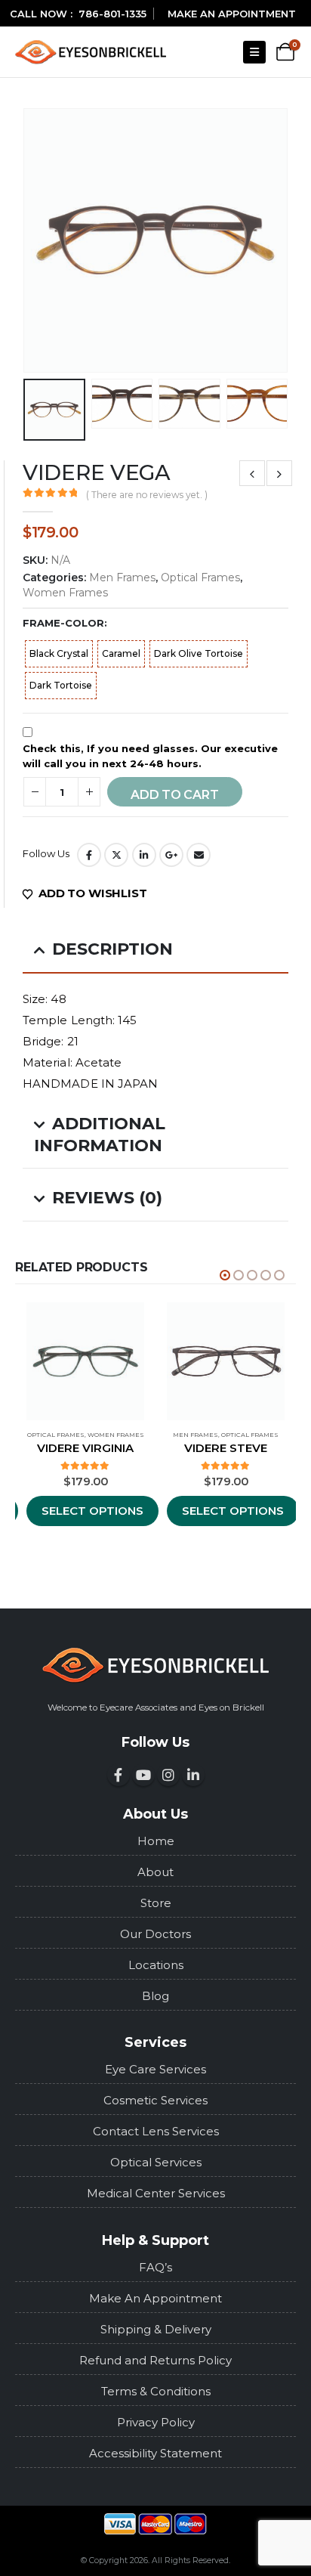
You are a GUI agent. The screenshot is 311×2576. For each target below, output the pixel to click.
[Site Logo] (91, 52)
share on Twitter (116, 855)
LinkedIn (144, 855)
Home (156, 1841)
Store (156, 1903)
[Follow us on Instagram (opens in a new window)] (168, 1775)
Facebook (89, 855)
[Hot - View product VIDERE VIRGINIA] (85, 1361)
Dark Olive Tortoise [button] (199, 653)
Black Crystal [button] (59, 653)
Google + (171, 855)
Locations (156, 1965)
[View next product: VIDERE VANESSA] (279, 473)
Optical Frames (200, 577)
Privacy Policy (156, 2422)
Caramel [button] (121, 653)
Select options (92, 1511)
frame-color (63, 623)
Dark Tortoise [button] (61, 685)
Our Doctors (155, 1934)
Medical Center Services (156, 2193)
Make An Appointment (155, 2298)
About (155, 1872)
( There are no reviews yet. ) (147, 495)
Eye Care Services (155, 2069)
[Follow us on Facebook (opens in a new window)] (119, 1775)
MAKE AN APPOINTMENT (232, 14)
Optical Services (156, 2162)
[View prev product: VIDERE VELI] (252, 473)
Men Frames (122, 577)
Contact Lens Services (156, 2131)
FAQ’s (155, 2267)
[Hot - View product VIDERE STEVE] (226, 1361)
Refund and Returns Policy (155, 2360)
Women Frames (65, 593)
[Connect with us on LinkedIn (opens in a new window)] (193, 1775)
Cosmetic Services (155, 2100)
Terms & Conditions (156, 2391)
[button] (254, 52)
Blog (155, 1996)
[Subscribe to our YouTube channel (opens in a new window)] (143, 1775)
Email (199, 855)
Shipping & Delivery (156, 2329)
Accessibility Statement (155, 2453)
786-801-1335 (112, 14)
